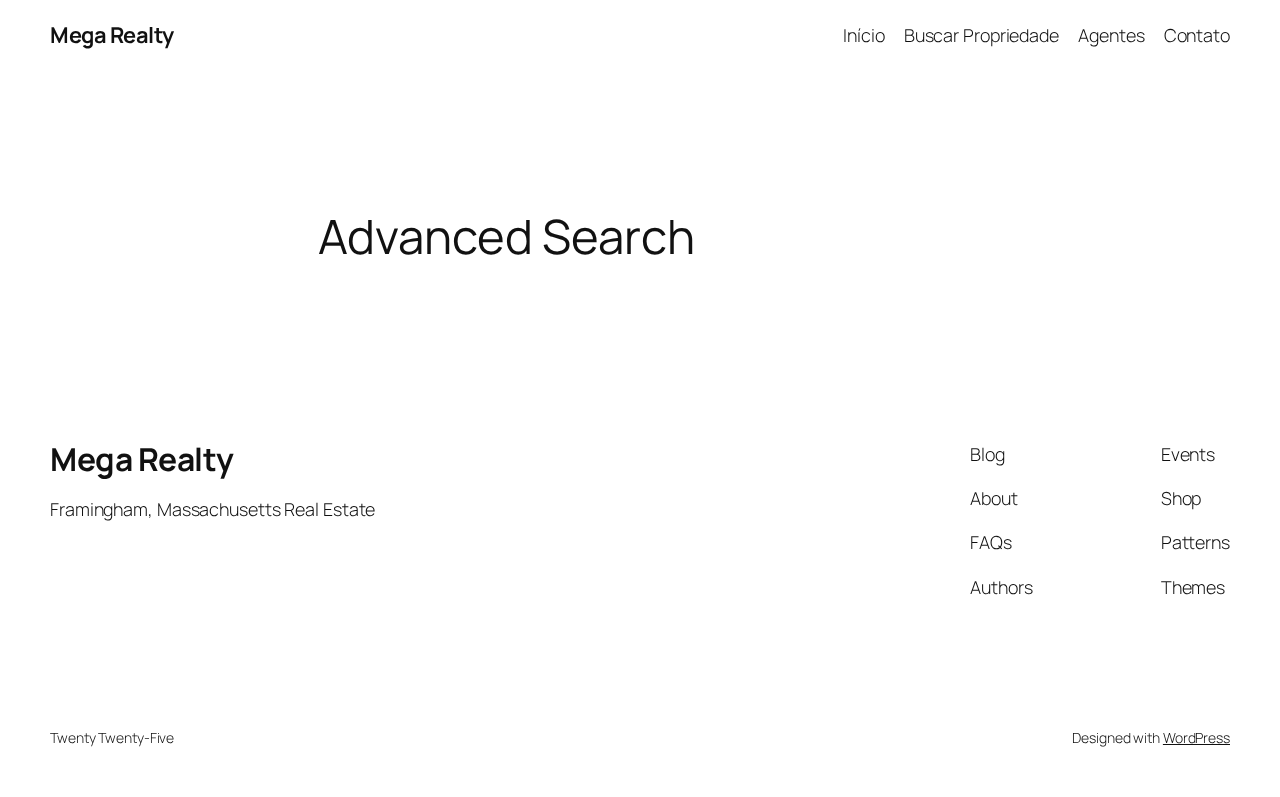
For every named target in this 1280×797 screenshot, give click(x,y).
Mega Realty (112, 35)
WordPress (1196, 737)
